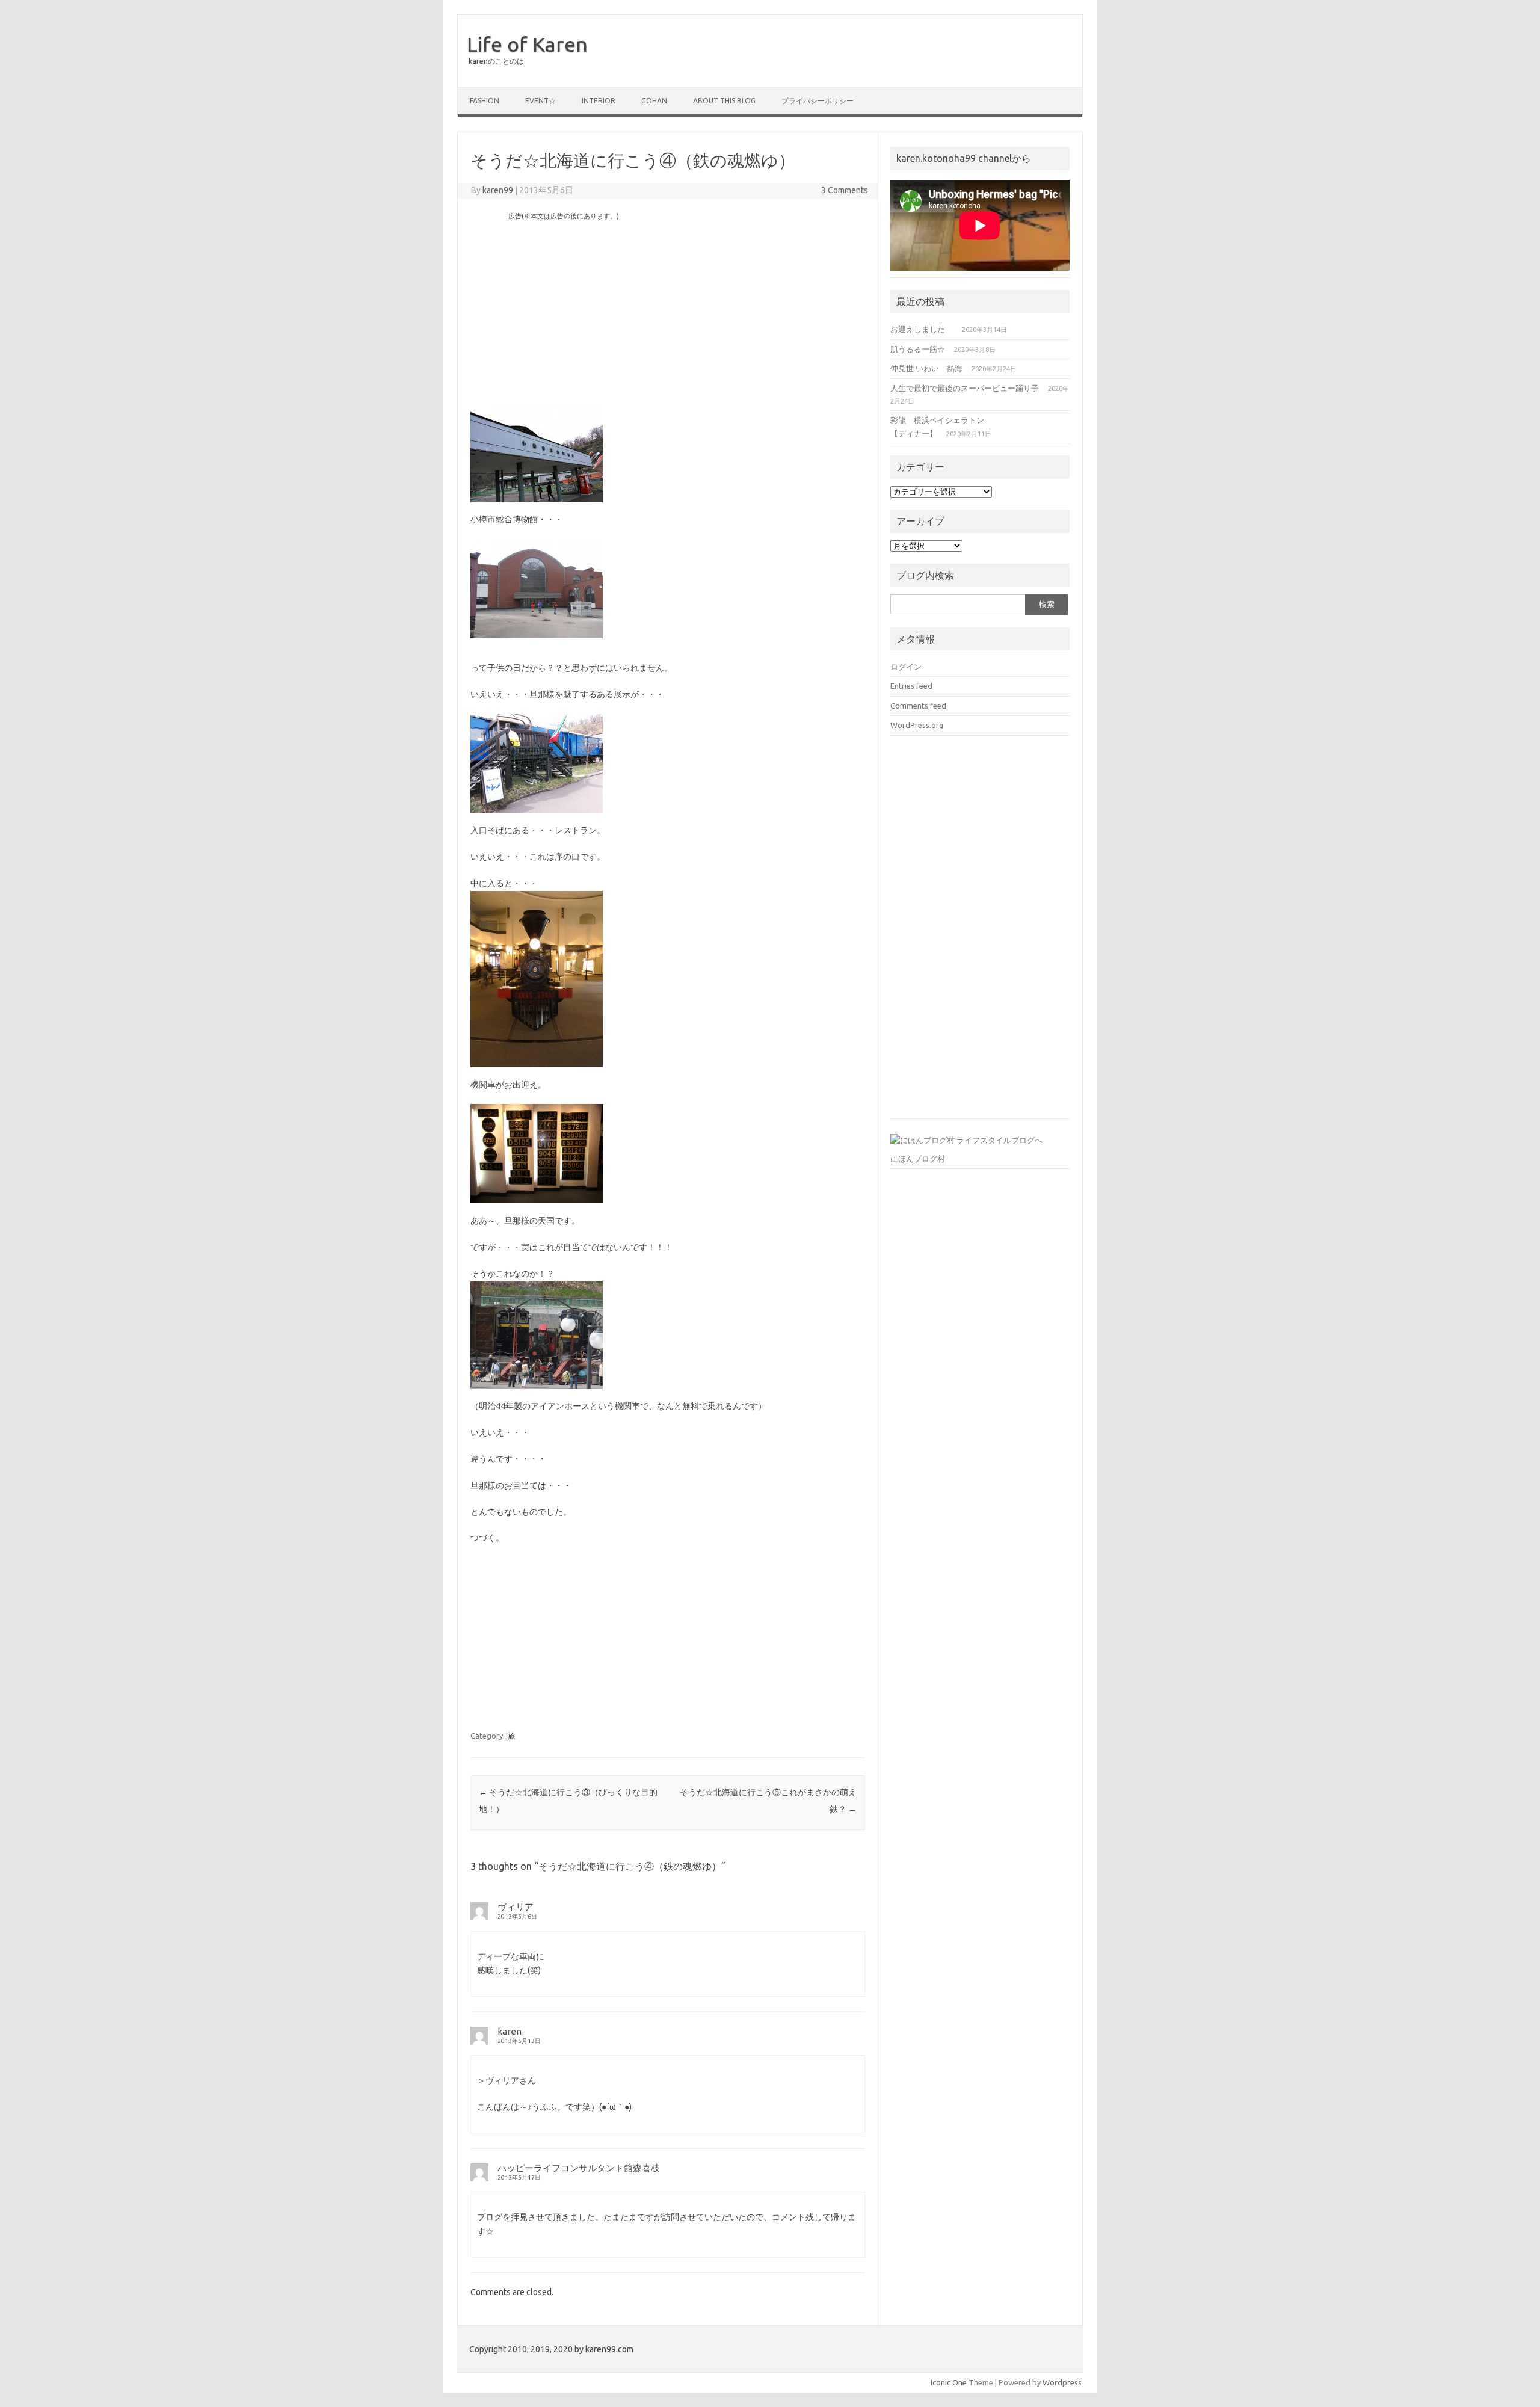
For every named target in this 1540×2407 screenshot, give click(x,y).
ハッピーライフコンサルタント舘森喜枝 (579, 2168)
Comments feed (918, 706)
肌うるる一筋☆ (918, 349)
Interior (599, 101)
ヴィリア (516, 1907)
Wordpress (1062, 2382)
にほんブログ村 (918, 1159)
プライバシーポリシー (818, 101)
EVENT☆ (541, 101)
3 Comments (845, 190)
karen (510, 2031)
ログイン (906, 667)
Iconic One (949, 2382)
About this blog (724, 101)
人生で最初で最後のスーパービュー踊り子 (965, 388)
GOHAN (654, 101)
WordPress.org (917, 725)
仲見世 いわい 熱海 (926, 368)
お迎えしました (922, 329)
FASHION (485, 101)
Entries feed (911, 686)
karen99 (498, 190)
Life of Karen (527, 44)
